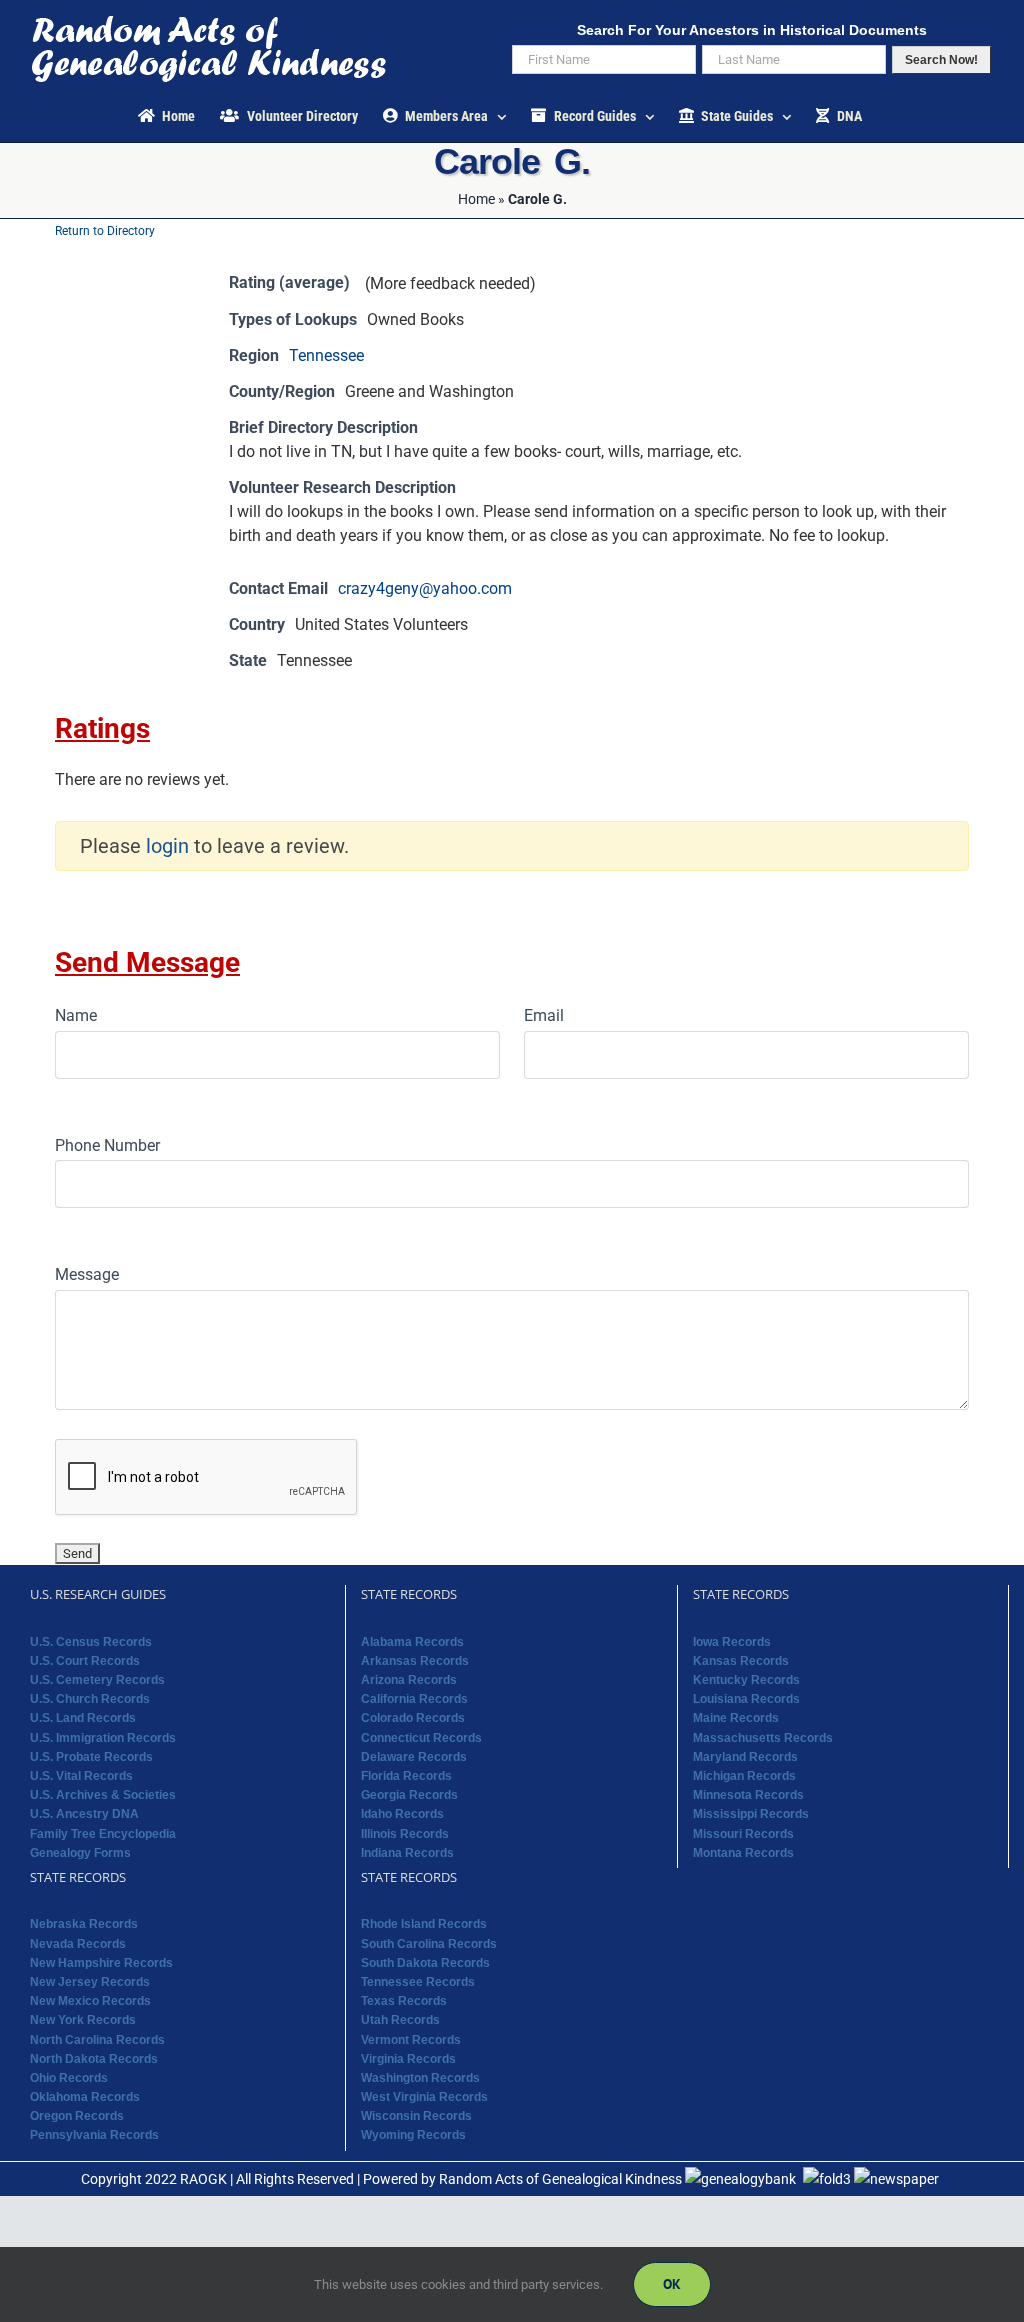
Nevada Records (78, 1944)
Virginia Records (408, 2059)
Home (476, 199)
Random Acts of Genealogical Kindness (560, 2179)
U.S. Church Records (90, 1699)
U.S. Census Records (91, 1642)
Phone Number (107, 1145)
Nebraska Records (84, 1924)
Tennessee (326, 355)
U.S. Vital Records (81, 1776)
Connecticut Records (421, 1738)
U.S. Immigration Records (103, 1738)
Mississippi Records (751, 1814)
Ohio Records (69, 2078)
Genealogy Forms (80, 1853)
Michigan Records (744, 1776)
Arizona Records (409, 1680)
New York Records (83, 2020)
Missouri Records (743, 1834)
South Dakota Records (425, 1963)
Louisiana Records (746, 1699)
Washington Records (420, 2078)
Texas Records (404, 2001)
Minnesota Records (748, 1795)
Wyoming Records (413, 2135)
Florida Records (406, 1776)
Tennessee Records (418, 1982)
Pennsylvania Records (94, 2135)
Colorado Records (413, 1718)
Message (87, 1274)
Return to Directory (105, 231)
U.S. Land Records (83, 1718)
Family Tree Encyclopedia (103, 1834)
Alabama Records (412, 1642)
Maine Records (736, 1718)
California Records (414, 1699)
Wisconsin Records (416, 2116)
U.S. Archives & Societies (103, 1795)
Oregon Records (77, 2116)
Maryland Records (745, 1757)
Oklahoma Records (85, 2097)
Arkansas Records (415, 1661)
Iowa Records (732, 1642)
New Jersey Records (90, 1982)
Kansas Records (741, 1661)
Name (76, 1015)
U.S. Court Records (85, 1661)
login (167, 846)
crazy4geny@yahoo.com (425, 588)
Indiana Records (407, 1853)
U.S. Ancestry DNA (84, 1814)
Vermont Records (411, 2040)
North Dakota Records (94, 2059)
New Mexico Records (90, 2001)
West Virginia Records (424, 2097)
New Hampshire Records (101, 1963)
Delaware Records (414, 1757)
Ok (672, 2284)
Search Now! (941, 60)
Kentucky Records (746, 1680)
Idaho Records (402, 1814)
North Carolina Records (97, 2040)
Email (544, 1015)
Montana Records (743, 1853)
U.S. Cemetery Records (97, 1680)
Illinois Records (405, 1834)
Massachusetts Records (763, 1738)
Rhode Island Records (424, 1924)
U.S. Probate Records (91, 1757)
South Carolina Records (429, 1944)
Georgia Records (409, 1795)
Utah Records (400, 2020)
